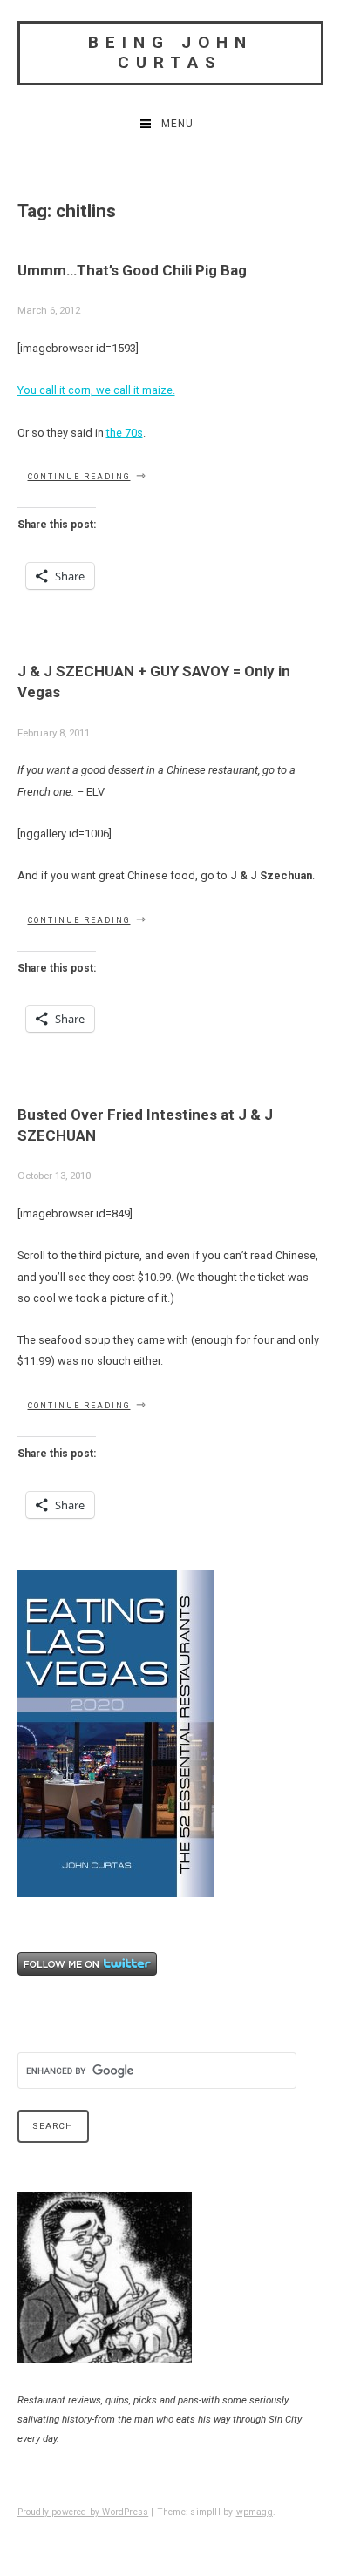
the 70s (125, 433)
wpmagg (255, 2512)
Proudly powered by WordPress (83, 2512)
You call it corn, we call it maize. (96, 390)
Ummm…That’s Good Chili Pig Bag (132, 270)
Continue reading (88, 477)
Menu (177, 124)
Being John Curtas (170, 52)
